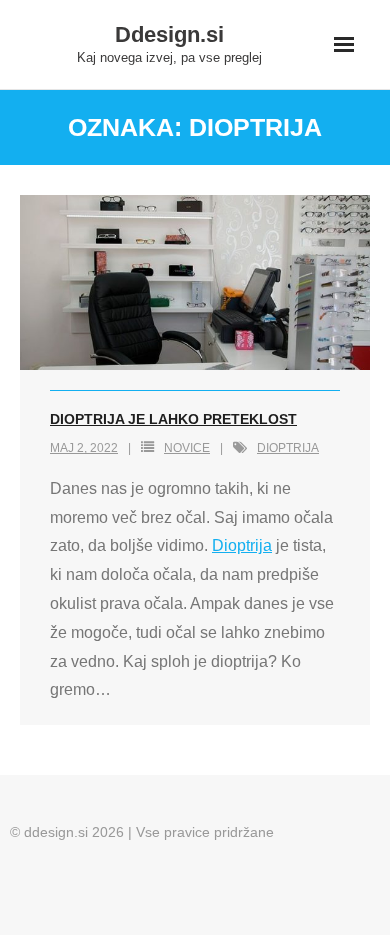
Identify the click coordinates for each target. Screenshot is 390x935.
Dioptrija (242, 545)
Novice (187, 448)
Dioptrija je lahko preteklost (173, 419)
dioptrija (288, 448)
